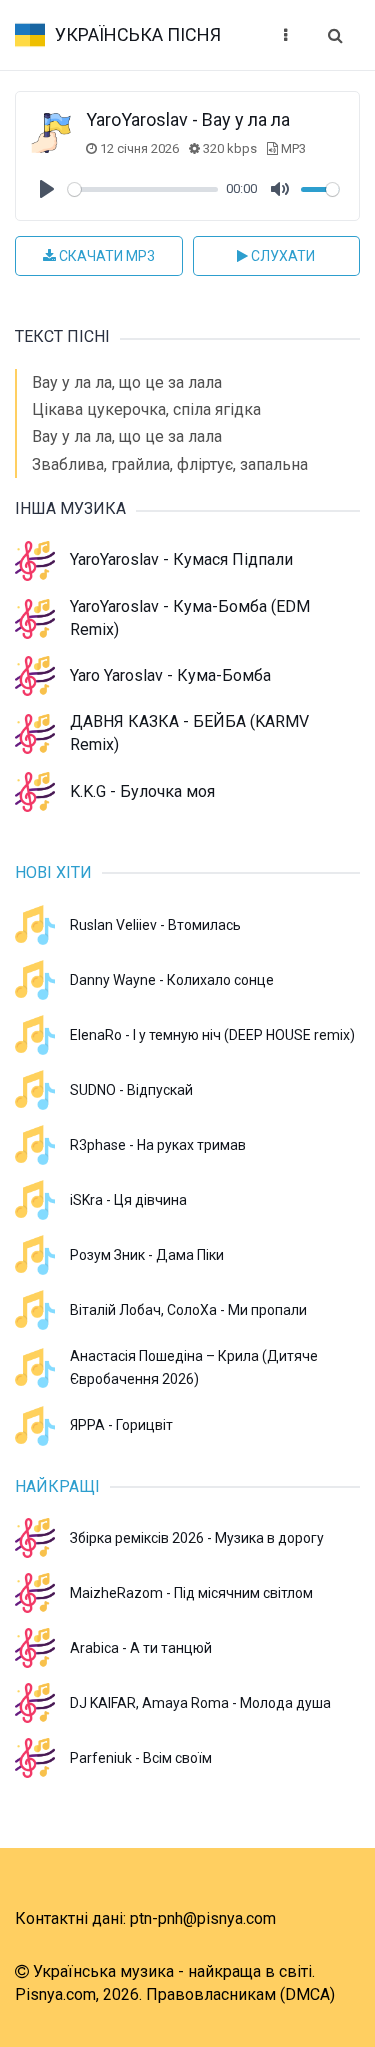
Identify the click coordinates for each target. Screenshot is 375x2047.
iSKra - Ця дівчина (128, 1200)
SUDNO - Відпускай (131, 1090)
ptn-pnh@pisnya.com (203, 1918)
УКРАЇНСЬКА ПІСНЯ (138, 34)
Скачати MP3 (105, 256)
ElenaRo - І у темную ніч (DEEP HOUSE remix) (212, 1035)
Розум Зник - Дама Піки (147, 1255)
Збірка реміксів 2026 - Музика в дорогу (197, 1538)
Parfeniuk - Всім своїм (141, 1758)
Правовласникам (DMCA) (240, 1994)
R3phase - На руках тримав (158, 1145)
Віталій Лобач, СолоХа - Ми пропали (188, 1310)
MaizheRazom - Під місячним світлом (191, 1593)
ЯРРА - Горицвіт (121, 1425)
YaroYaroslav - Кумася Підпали (181, 559)
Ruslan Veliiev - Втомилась (155, 925)
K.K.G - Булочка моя (142, 791)
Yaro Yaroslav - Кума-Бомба (170, 675)
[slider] (143, 189)
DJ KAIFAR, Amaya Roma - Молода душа (200, 1703)
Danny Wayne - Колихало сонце (172, 980)
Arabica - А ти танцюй (141, 1648)
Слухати (281, 256)
